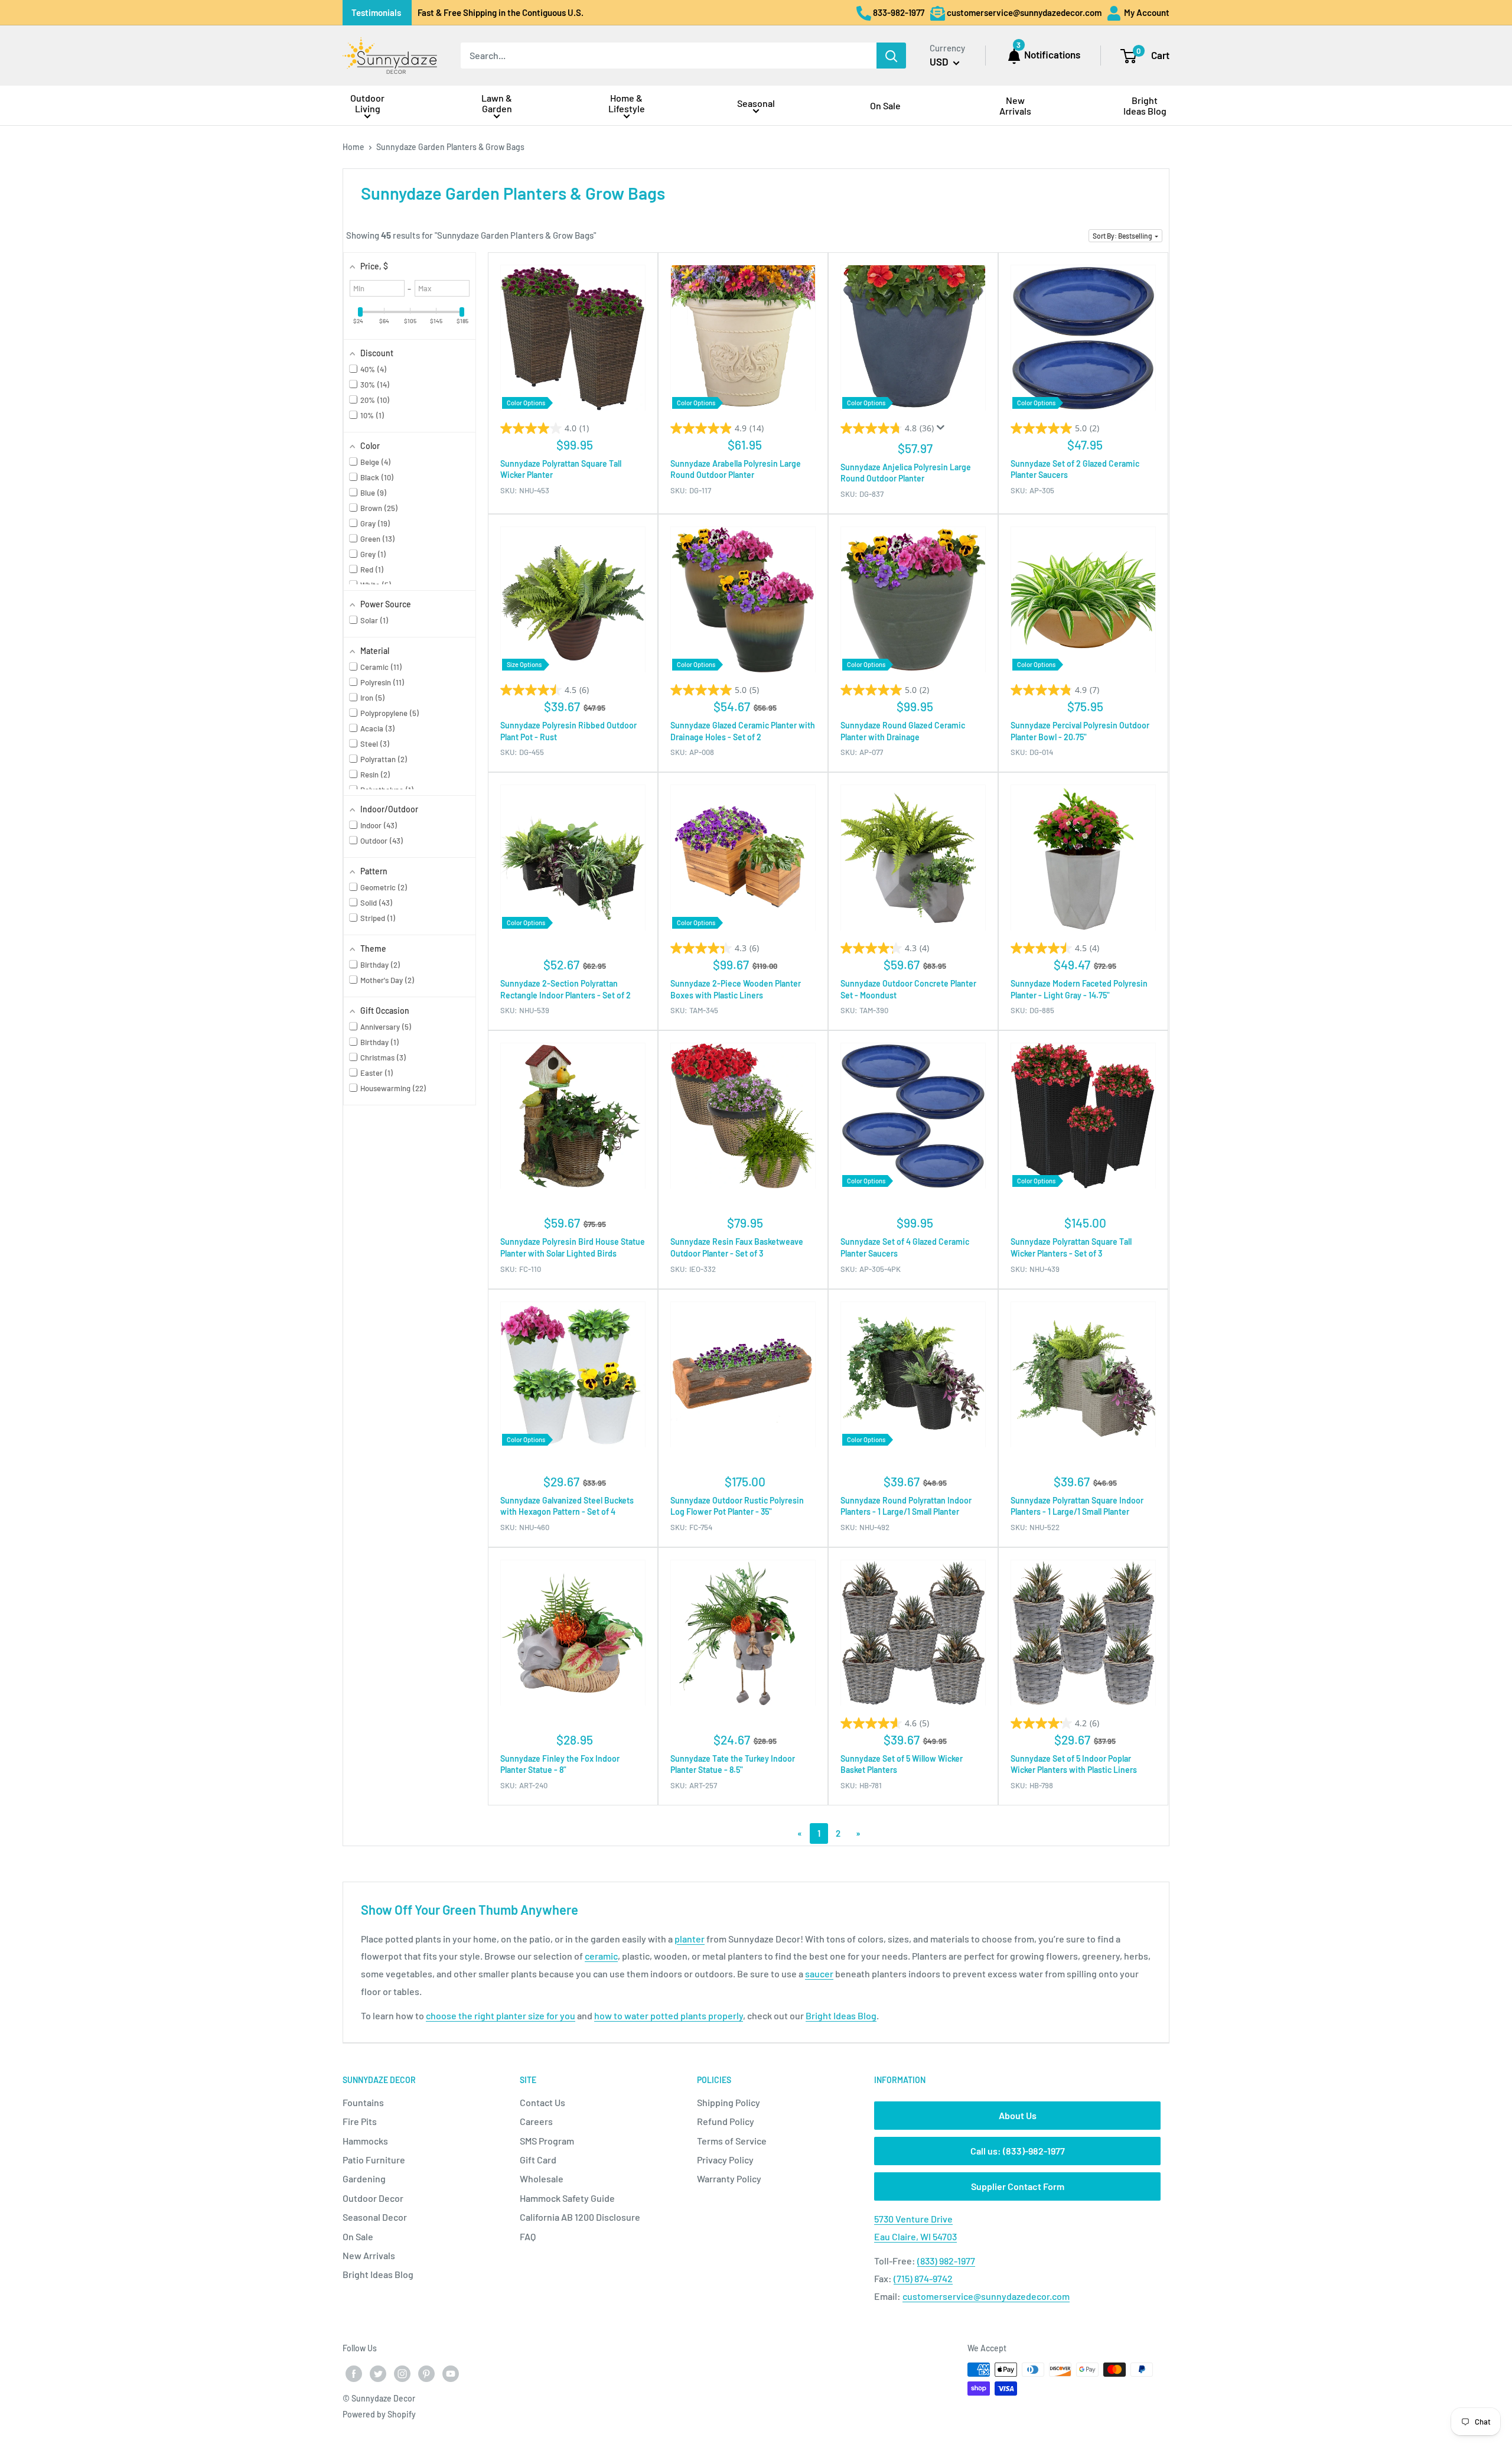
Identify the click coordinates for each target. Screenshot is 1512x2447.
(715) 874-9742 (923, 2278)
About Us (1018, 2115)
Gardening (364, 2178)
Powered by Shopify (379, 2414)
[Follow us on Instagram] (402, 2374)
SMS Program (547, 2141)
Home (353, 147)
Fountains (363, 2102)
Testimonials (376, 12)
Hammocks (365, 2141)
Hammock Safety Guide (567, 2198)
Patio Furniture (374, 2160)
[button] (1125, 236)
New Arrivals (369, 2255)
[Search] (891, 56)
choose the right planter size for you (501, 2015)
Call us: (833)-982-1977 (1018, 2151)
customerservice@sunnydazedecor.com (986, 2296)
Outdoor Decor (373, 2198)
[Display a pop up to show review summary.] (943, 431)
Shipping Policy (729, 2102)
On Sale (358, 2236)
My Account (1146, 12)
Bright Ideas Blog (841, 2015)
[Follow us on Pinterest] (426, 2374)
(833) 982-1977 (946, 2261)
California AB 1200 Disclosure (580, 2217)
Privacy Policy (725, 2160)
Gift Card (538, 2160)
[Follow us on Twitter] (378, 2374)
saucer (819, 1973)
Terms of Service (732, 2141)
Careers (536, 2121)
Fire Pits (360, 2121)
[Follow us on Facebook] (354, 2374)
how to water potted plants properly (669, 2015)
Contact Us (542, 2102)
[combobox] (669, 56)
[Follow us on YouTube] (451, 2374)
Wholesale (542, 2178)
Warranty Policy (729, 2178)
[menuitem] (367, 105)
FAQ (528, 2236)
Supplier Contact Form (1018, 2186)
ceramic (601, 1956)
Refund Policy (726, 2121)
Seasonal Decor (375, 2217)
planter (690, 1939)
